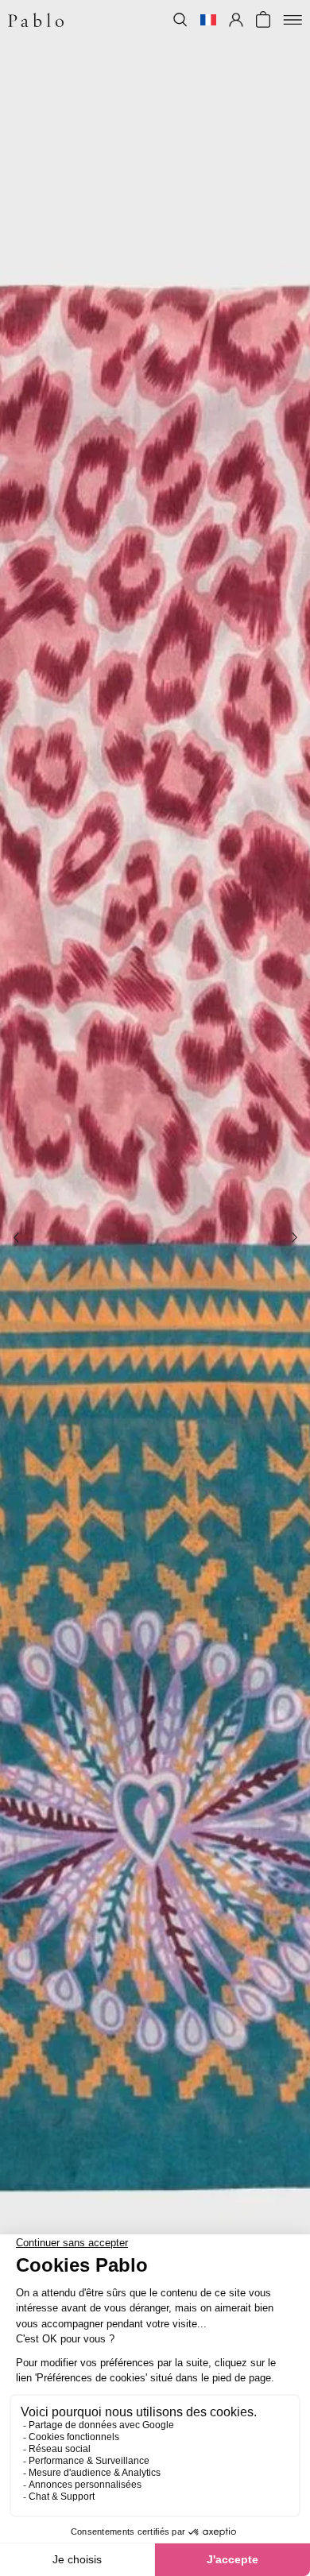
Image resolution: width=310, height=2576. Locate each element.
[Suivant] (294, 1238)
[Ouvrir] (293, 20)
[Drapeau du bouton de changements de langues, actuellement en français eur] (208, 20)
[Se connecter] (236, 20)
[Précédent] (16, 1238)
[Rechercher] (180, 20)
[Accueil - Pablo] (36, 20)
